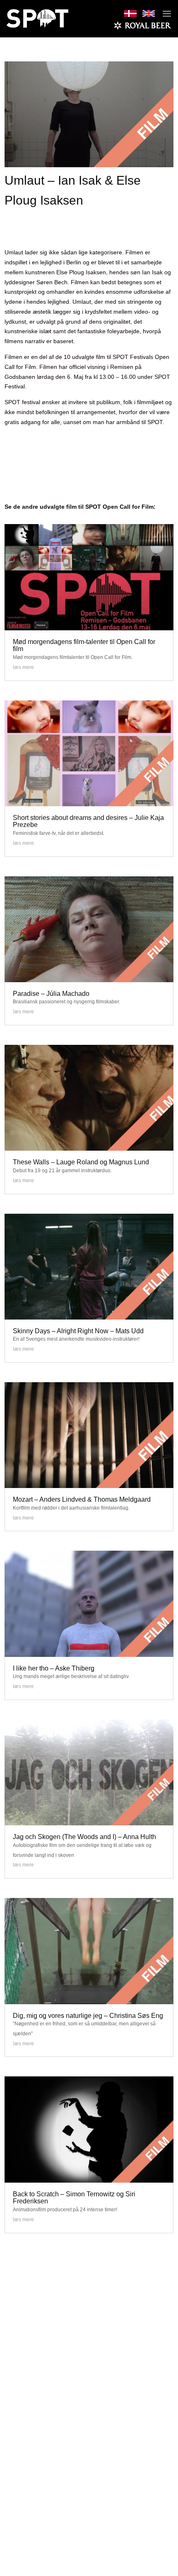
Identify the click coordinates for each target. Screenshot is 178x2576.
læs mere (23, 667)
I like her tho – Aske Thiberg (54, 1668)
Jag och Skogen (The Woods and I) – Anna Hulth (84, 1837)
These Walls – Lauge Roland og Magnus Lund (81, 1162)
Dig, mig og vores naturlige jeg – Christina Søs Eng (88, 2016)
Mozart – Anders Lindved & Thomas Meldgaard (82, 1499)
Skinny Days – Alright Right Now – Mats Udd (78, 1331)
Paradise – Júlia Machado (51, 994)
